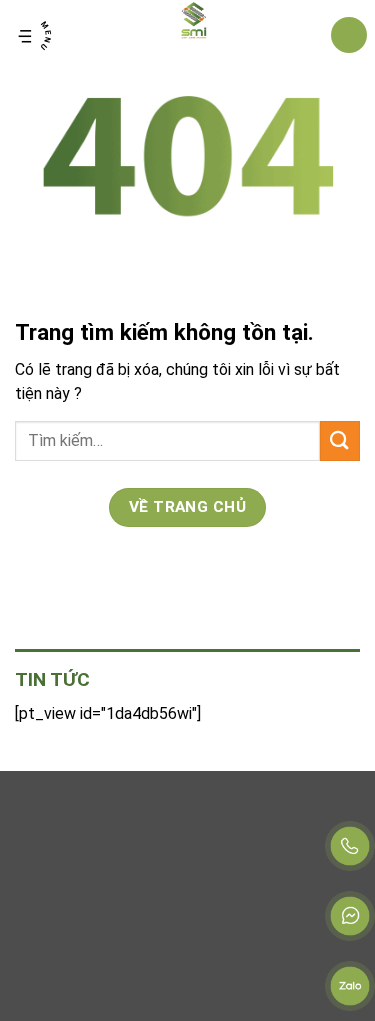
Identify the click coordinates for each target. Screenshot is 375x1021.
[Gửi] (340, 440)
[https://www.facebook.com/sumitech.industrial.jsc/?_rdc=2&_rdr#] (350, 916)
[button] (35, 35)
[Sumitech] (194, 35)
